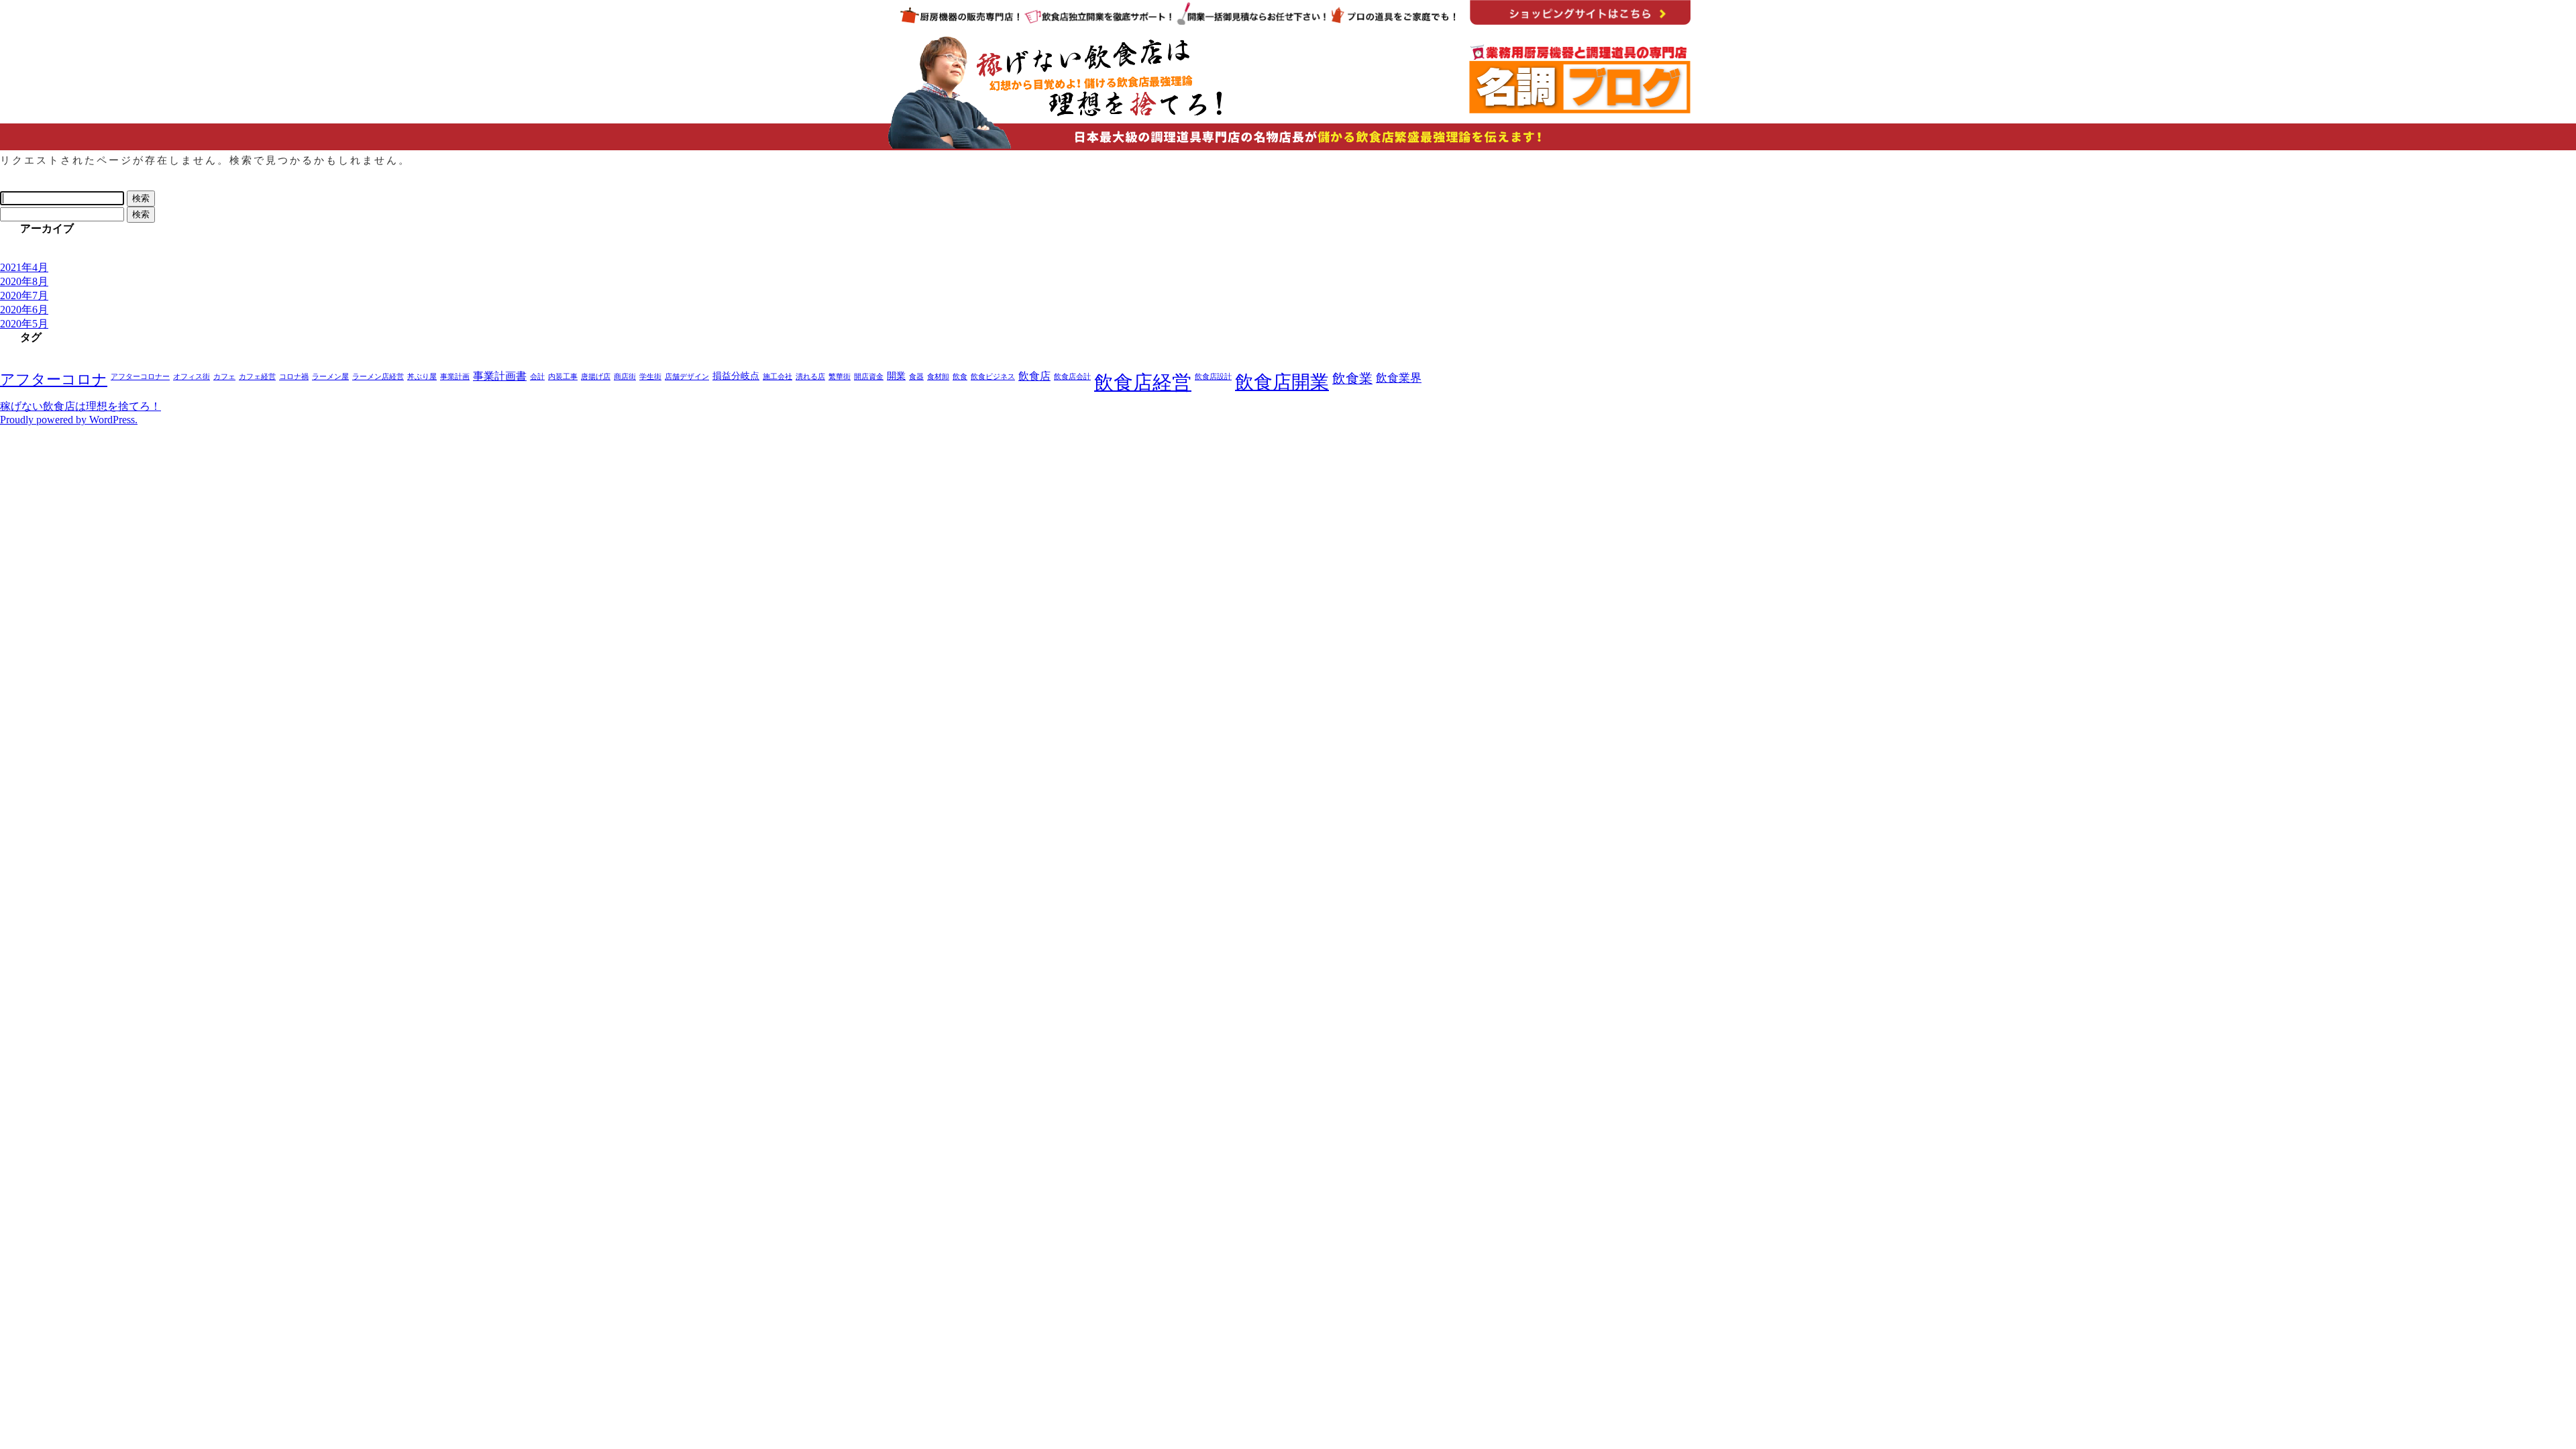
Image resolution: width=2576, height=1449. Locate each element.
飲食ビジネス (993, 377)
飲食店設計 (1213, 377)
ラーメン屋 (330, 377)
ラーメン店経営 (378, 377)
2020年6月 (24, 310)
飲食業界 (1399, 378)
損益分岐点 (736, 376)
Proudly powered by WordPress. (69, 420)
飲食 (960, 377)
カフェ (224, 377)
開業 (896, 376)
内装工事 (563, 377)
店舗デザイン (687, 377)
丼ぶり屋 (422, 377)
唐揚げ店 (596, 377)
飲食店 (1034, 376)
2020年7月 (24, 296)
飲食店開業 (1282, 382)
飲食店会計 (1072, 377)
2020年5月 (24, 324)
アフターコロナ (54, 380)
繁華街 (840, 377)
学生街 (650, 377)
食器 (916, 377)
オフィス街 (192, 377)
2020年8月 (24, 281)
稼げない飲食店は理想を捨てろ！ (80, 406)
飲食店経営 (1143, 382)
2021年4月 (24, 267)
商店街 (625, 377)
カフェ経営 (257, 377)
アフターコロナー (140, 377)
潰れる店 (810, 377)
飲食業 (1352, 378)
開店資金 (869, 377)
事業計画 (455, 377)
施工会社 (777, 377)
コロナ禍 (294, 377)
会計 (537, 377)
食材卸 (938, 377)
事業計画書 (500, 376)
